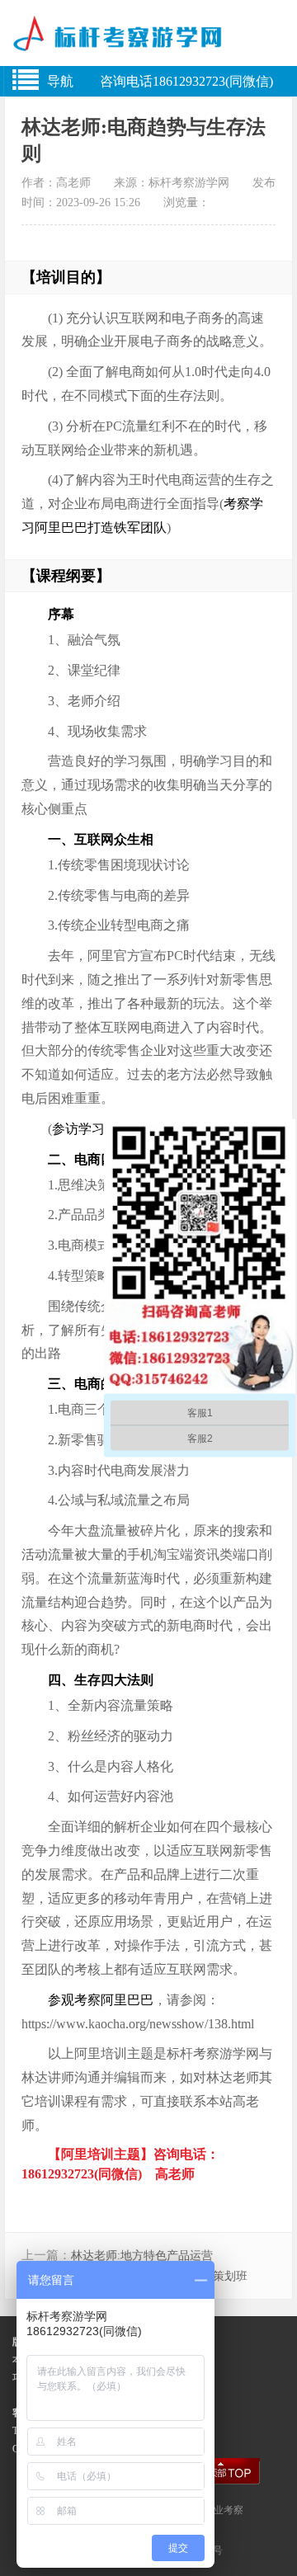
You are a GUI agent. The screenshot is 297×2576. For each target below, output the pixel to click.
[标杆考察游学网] (148, 40)
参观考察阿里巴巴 (101, 2000)
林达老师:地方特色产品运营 (142, 2256)
